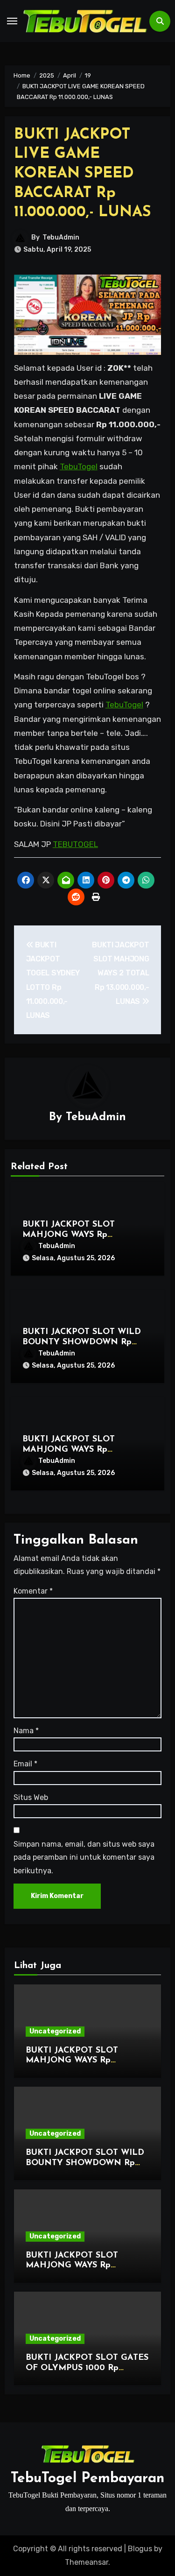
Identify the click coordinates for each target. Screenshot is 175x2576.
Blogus (140, 2549)
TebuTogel (79, 466)
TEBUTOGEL (75, 844)
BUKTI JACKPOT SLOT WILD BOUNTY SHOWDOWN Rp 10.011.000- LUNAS (82, 1342)
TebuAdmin (61, 237)
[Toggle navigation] (12, 21)
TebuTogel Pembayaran (87, 2479)
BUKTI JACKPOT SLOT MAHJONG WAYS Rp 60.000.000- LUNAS (69, 1235)
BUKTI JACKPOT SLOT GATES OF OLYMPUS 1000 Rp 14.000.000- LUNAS (87, 2368)
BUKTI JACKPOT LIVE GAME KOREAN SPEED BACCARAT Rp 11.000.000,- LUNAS (83, 174)
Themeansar (87, 2562)
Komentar (33, 1591)
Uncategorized (55, 2031)
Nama (26, 1731)
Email (25, 1764)
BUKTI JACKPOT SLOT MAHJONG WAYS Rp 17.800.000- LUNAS (69, 1450)
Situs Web (31, 1797)
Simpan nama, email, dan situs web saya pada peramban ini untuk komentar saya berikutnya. (84, 1857)
